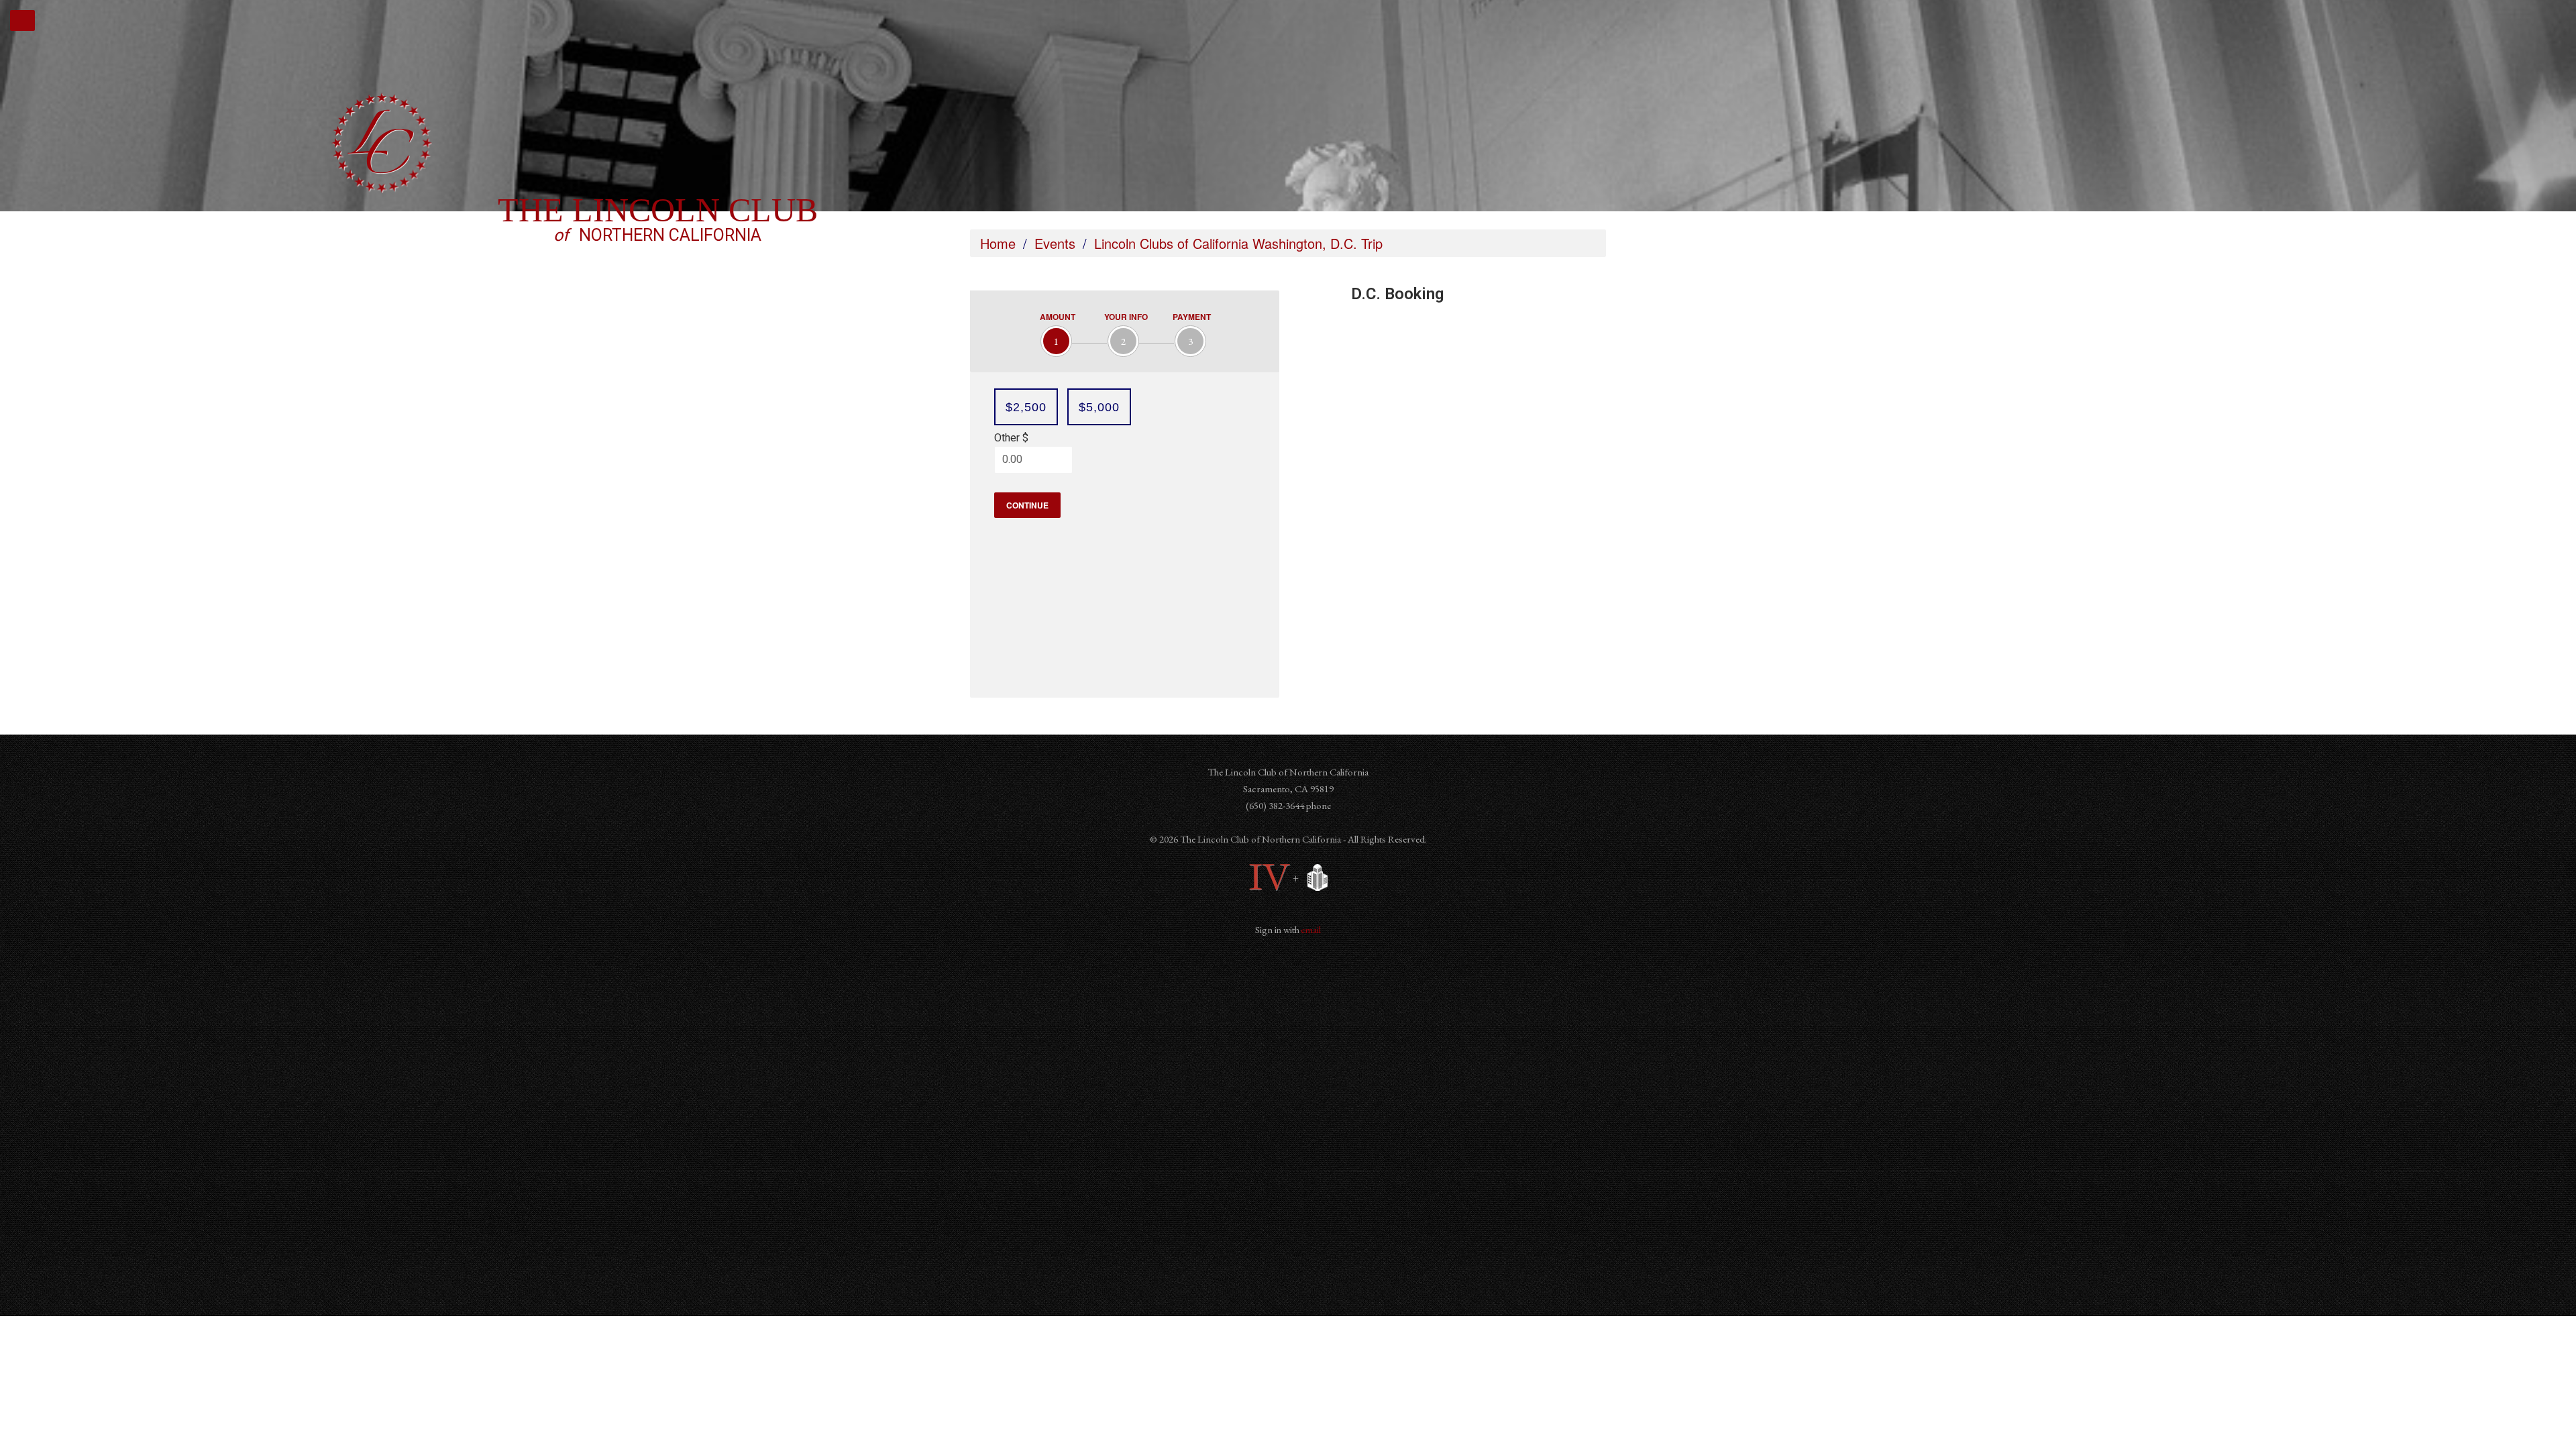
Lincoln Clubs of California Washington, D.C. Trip (1238, 243)
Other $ (1011, 438)
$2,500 (1026, 407)
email (1310, 929)
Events (1055, 243)
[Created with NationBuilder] (1314, 878)
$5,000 (1099, 407)
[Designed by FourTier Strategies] (1270, 878)
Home (998, 243)
